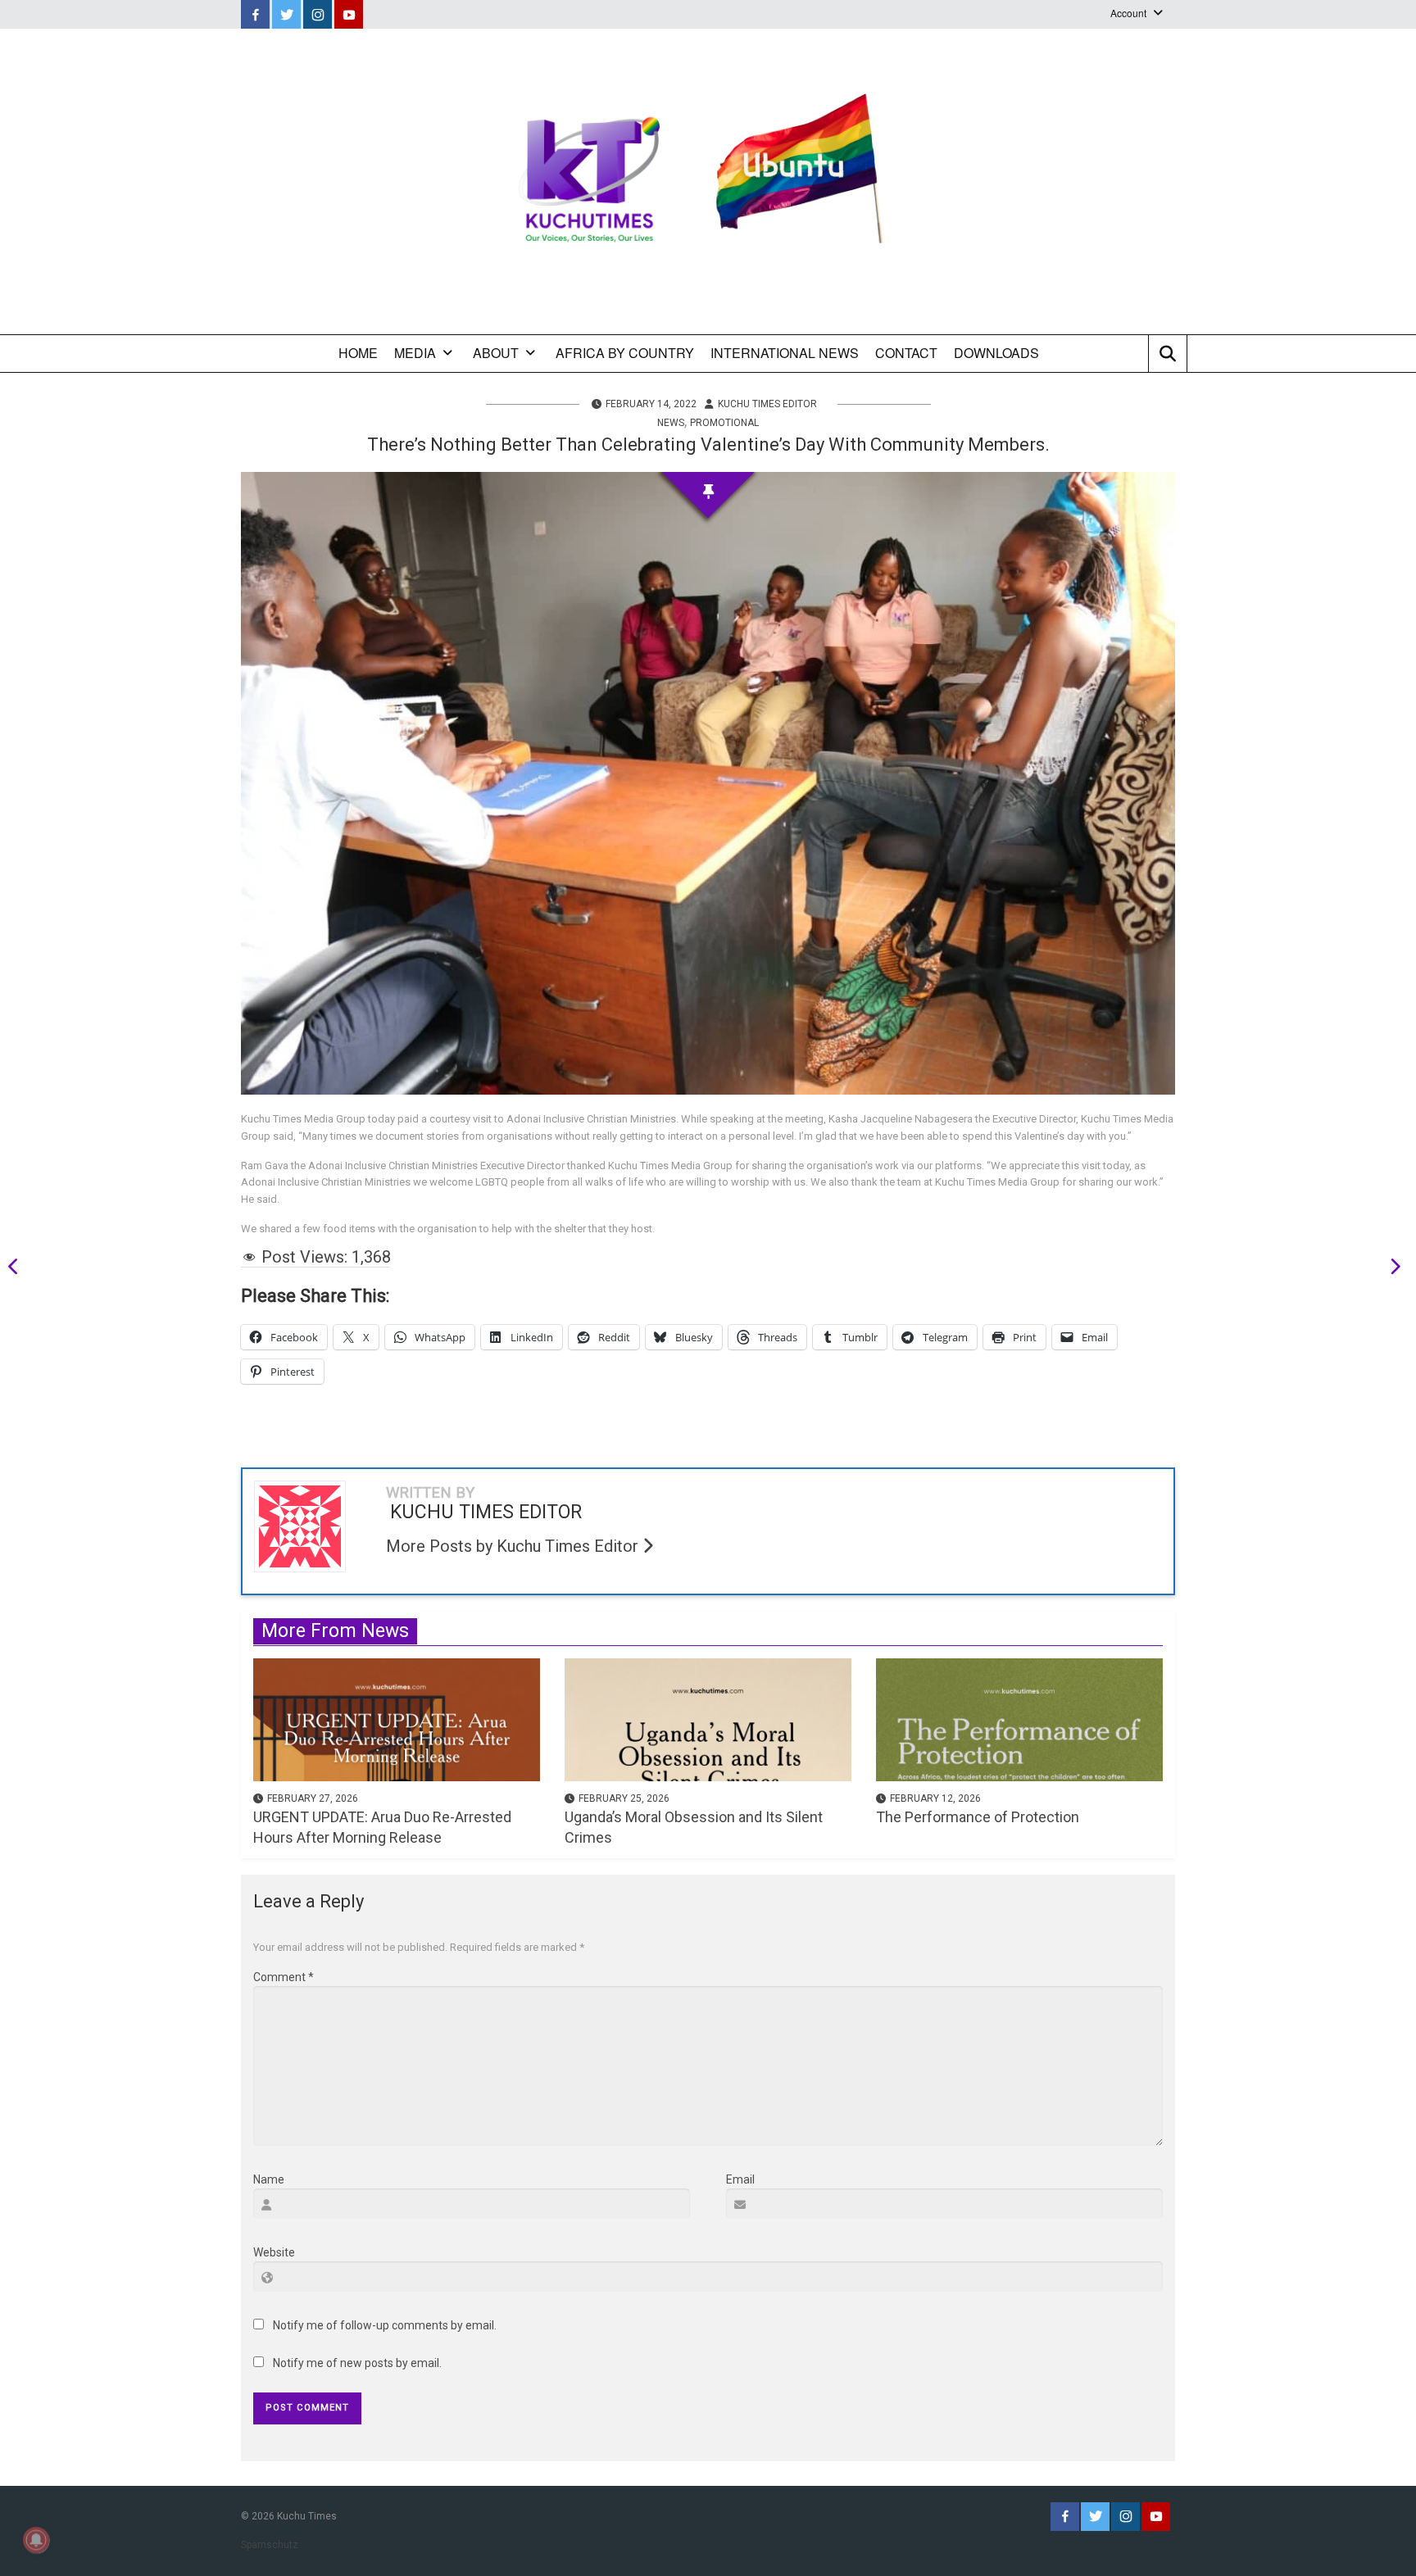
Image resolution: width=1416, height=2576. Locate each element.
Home (358, 353)
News (671, 423)
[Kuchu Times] (708, 181)
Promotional (724, 423)
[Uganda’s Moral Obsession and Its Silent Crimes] (708, 1718)
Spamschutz (270, 2545)
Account (1128, 13)
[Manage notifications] (36, 2540)
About (496, 353)
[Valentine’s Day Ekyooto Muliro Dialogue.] (1390, 1269)
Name (269, 2179)
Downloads (996, 353)
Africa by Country (625, 353)
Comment (284, 1977)
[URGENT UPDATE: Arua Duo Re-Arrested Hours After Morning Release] (397, 1718)
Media (415, 353)
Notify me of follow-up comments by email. (385, 2325)
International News (785, 353)
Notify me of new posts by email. (357, 2363)
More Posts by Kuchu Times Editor (514, 1546)
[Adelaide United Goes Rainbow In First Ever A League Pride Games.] (19, 1269)
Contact (906, 353)
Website (274, 2252)
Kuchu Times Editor (767, 404)
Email (740, 2179)
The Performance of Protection (978, 1817)
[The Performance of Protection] (1019, 1718)
